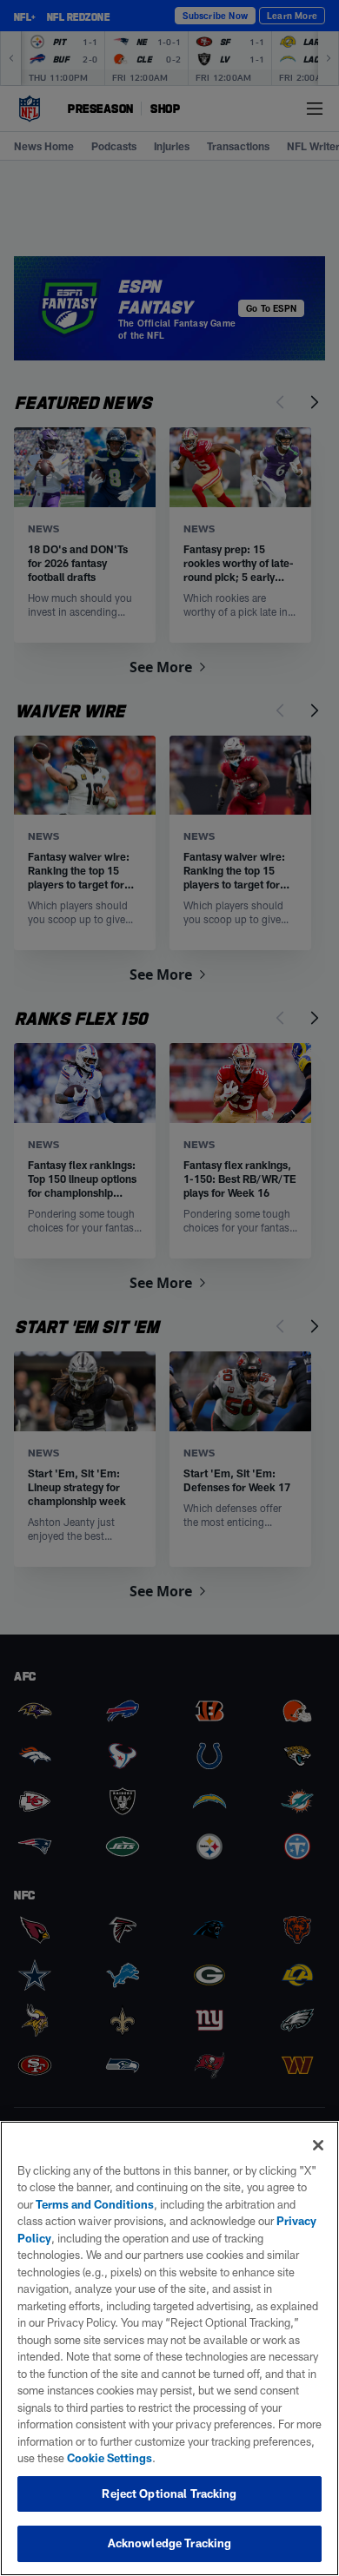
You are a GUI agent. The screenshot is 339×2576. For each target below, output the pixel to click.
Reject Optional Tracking (169, 2493)
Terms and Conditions (95, 2204)
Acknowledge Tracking (170, 2543)
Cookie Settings (110, 2458)
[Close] (318, 2145)
